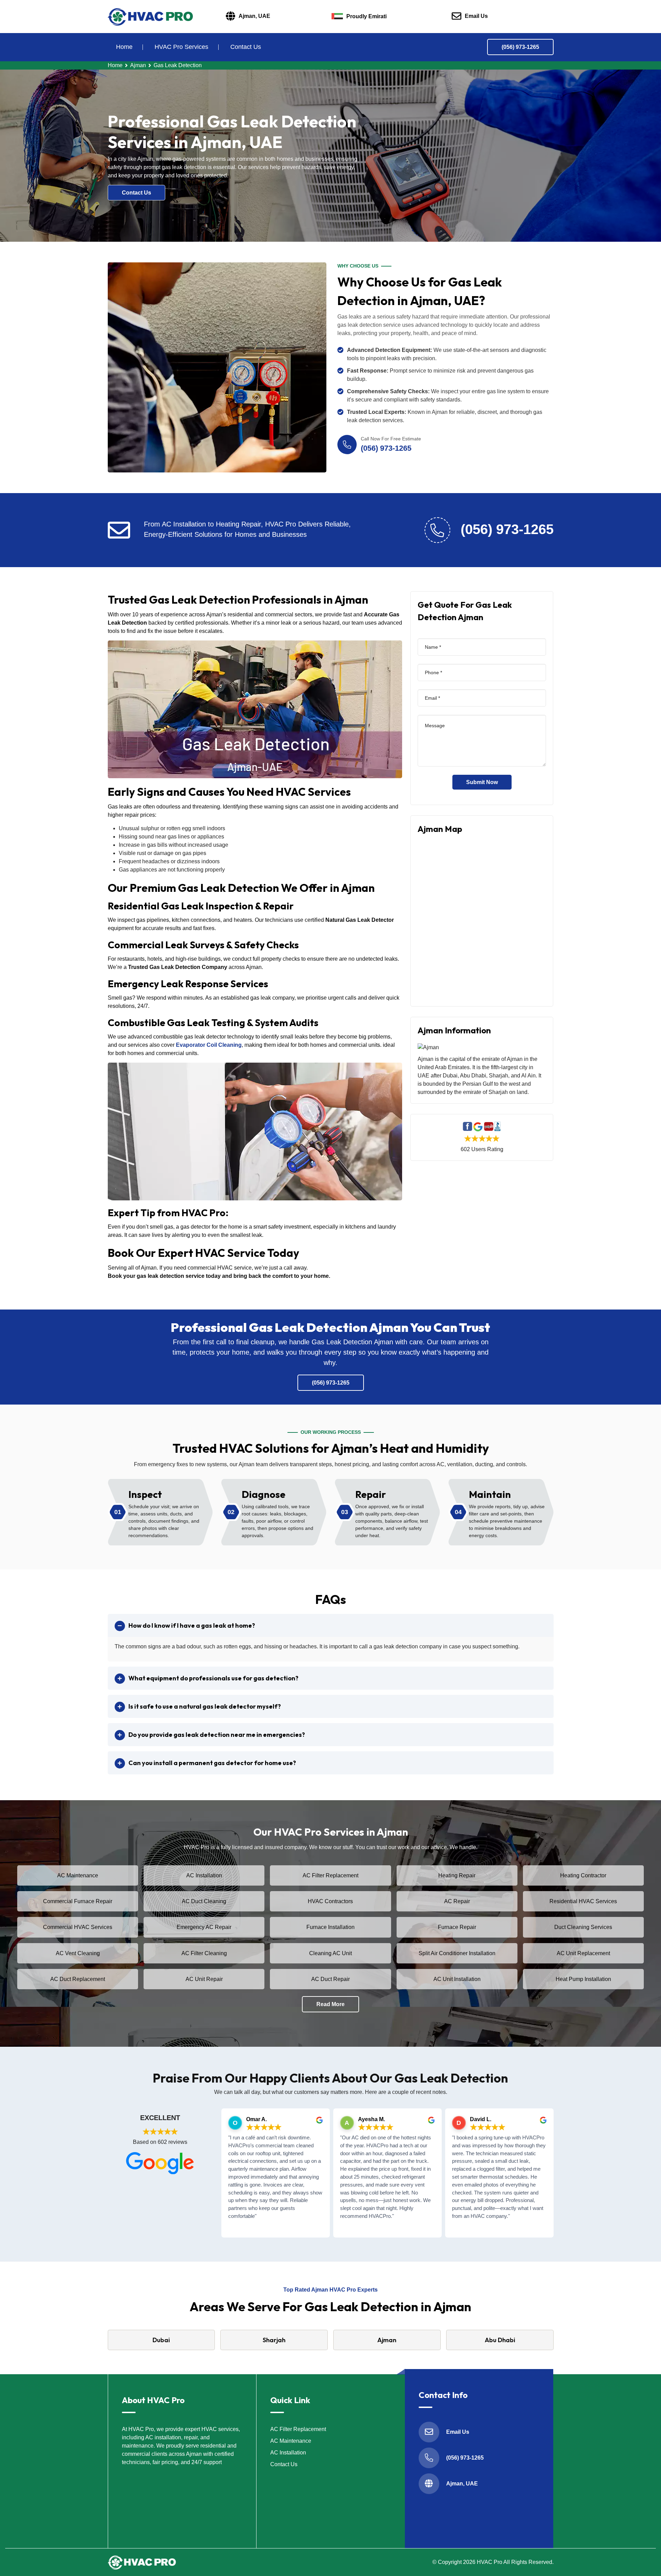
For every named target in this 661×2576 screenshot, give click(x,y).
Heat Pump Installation (583, 1979)
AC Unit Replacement (583, 1953)
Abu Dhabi (500, 2340)
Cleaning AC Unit (330, 1953)
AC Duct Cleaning (204, 1901)
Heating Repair (457, 1875)
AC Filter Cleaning (204, 1953)
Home (124, 47)
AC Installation (204, 1875)
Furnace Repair (457, 1927)
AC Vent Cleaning (78, 1953)
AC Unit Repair (204, 1979)
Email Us (476, 16)
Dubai (161, 2340)
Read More (330, 2004)
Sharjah (274, 2340)
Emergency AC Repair (204, 1927)
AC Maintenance (78, 1875)
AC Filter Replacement (330, 1875)
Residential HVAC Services (583, 1901)
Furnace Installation (330, 1927)
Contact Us (246, 47)
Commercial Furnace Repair (78, 1901)
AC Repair (457, 1901)
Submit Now (482, 782)
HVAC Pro (490, 2562)
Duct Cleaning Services (583, 1927)
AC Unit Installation (457, 1979)
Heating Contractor (583, 1875)
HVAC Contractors (330, 1901)
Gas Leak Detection (178, 65)
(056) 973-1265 (520, 47)
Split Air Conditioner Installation (457, 1953)
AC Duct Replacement (78, 1979)
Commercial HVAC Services (78, 1927)
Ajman (138, 65)
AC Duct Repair (330, 1979)
